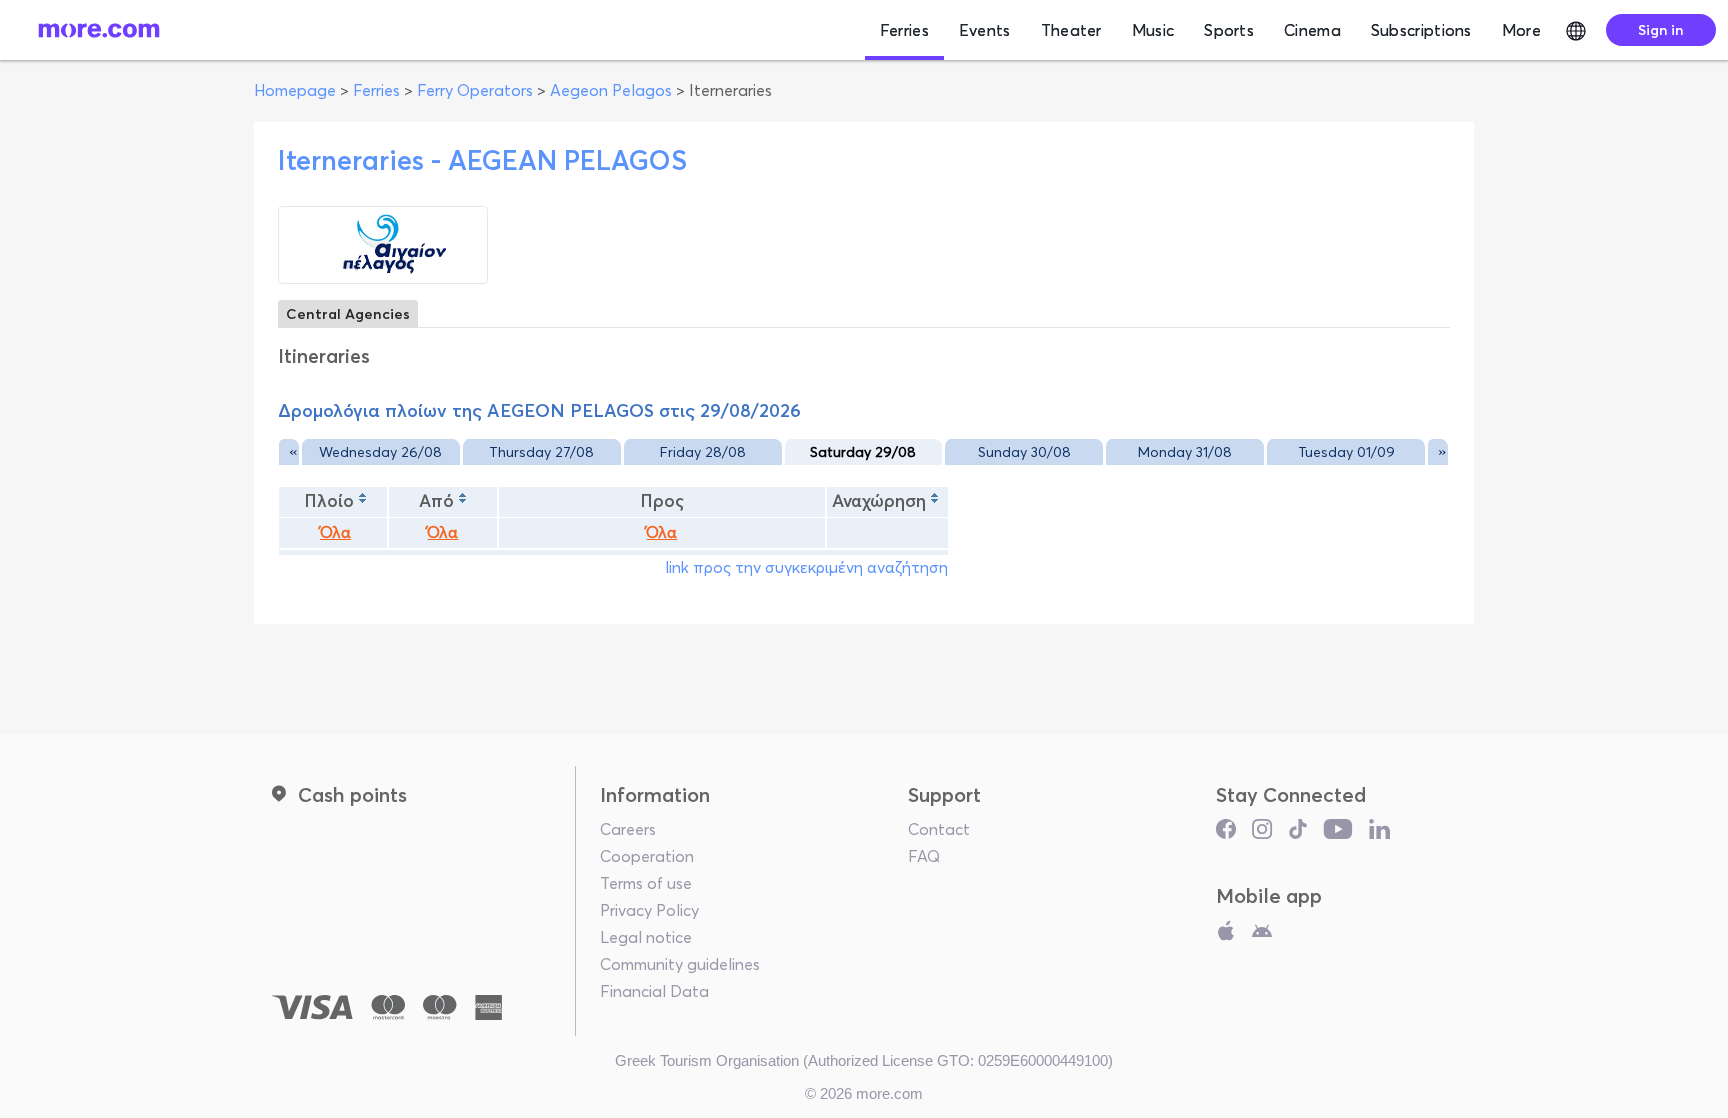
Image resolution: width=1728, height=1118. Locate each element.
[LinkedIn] (1379, 834)
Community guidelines (680, 964)
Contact (939, 829)
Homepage (295, 90)
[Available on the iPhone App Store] (1226, 935)
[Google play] (1262, 935)
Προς (662, 501)
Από (436, 501)
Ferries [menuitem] (904, 30)
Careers (628, 829)
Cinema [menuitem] (1312, 30)
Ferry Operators (475, 90)
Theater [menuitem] (1071, 30)
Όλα (335, 532)
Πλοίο (329, 501)
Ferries (376, 90)
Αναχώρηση (879, 501)
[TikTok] (1298, 834)
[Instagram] (1262, 834)
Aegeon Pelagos (611, 90)
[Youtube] (1338, 834)
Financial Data (654, 991)
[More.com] (99, 30)
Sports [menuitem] (1229, 30)
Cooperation (647, 856)
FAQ (924, 856)
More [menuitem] (1521, 30)
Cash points (352, 794)
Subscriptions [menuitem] (1421, 30)
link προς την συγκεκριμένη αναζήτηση (806, 567)
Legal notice (646, 937)
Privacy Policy (649, 910)
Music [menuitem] (1153, 30)
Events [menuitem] (985, 30)
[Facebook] (1226, 834)
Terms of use (646, 883)
